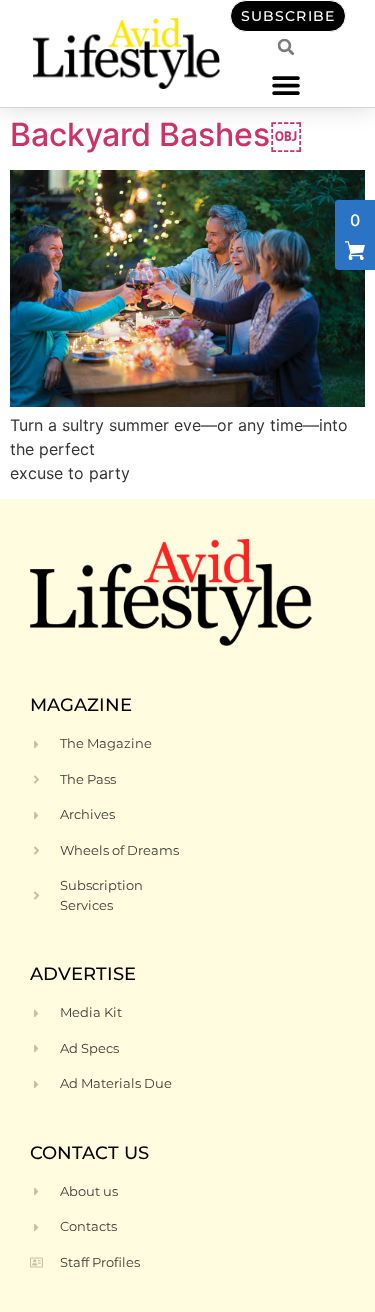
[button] (286, 84)
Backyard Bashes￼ (156, 134)
